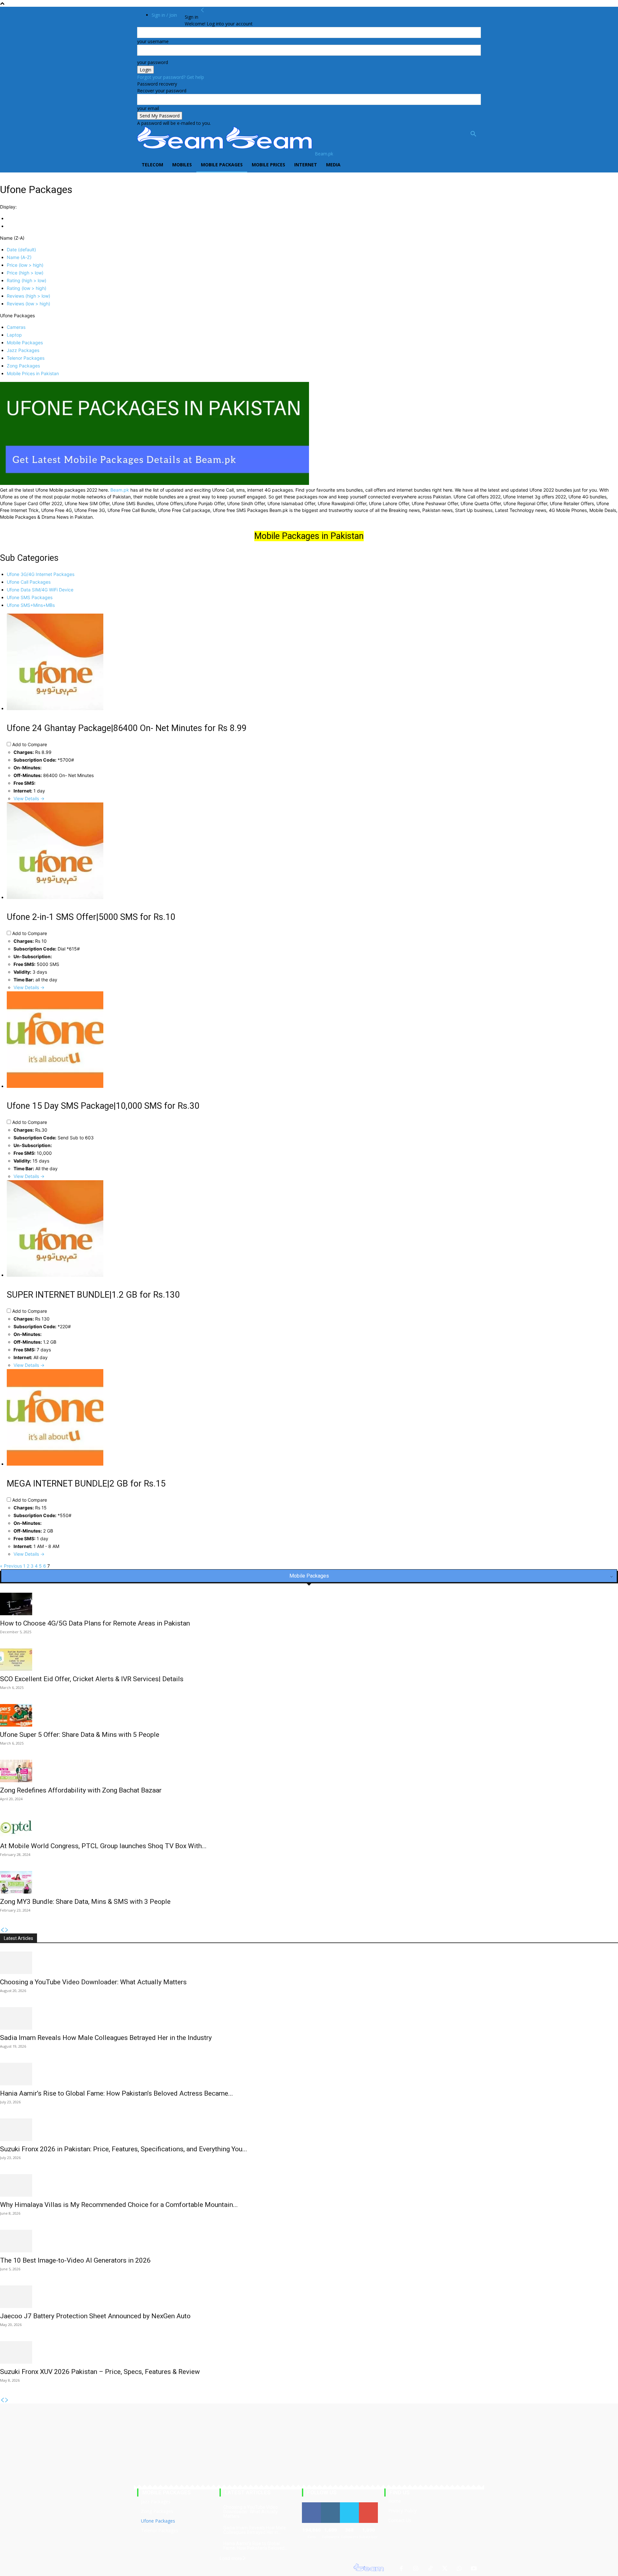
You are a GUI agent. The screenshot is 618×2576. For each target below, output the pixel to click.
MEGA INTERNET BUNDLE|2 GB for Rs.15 (86, 1484)
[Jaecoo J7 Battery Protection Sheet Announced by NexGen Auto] (309, 2297)
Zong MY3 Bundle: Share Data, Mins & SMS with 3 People (85, 1902)
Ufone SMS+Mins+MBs (31, 605)
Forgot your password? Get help (171, 77)
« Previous (11, 1566)
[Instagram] (416, 2569)
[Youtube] (474, 2569)
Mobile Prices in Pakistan (33, 373)
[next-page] (7, 1930)
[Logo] (182, 154)
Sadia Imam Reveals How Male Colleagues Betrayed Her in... (255, 2530)
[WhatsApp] (459, 2569)
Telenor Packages (26, 358)
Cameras (16, 327)
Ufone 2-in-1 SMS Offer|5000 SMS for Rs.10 (91, 917)
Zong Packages (23, 366)
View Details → (29, 798)
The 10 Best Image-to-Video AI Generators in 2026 (75, 2260)
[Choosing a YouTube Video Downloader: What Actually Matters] (309, 1963)
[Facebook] (401, 2569)
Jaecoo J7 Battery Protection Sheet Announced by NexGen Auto (95, 2316)
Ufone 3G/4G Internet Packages (41, 574)
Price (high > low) (25, 273)
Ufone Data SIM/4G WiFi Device (40, 590)
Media (333, 165)
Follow (330, 2505)
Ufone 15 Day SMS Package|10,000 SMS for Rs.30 (103, 1106)
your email (148, 108)
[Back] (202, 10)
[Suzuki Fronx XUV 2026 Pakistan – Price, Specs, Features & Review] (309, 2352)
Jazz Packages (23, 350)
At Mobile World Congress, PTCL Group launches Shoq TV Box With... (103, 1846)
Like (311, 2505)
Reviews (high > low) (28, 296)
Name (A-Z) (19, 257)
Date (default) (21, 250)
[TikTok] (430, 2569)
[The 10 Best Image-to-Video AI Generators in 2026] (309, 2241)
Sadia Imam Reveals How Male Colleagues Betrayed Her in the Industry (106, 2038)
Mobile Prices (268, 165)
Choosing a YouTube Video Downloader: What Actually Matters (93, 1982)
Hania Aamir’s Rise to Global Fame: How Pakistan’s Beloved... (255, 2546)
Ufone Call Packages (29, 582)
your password (153, 62)
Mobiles (182, 165)
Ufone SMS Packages (30, 597)
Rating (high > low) (27, 280)
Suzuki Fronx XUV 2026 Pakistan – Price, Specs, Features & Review (100, 2372)
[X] (445, 2569)
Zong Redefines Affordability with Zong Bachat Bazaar (81, 1790)
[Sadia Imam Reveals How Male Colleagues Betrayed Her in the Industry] (309, 2018)
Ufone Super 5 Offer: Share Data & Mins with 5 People (80, 1735)
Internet (306, 165)
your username (153, 41)
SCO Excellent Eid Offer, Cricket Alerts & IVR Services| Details (92, 1679)
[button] (473, 135)
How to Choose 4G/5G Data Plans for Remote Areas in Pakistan (95, 1623)
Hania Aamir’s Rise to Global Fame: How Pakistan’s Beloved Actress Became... (117, 2093)
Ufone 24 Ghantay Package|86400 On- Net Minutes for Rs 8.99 (127, 728)
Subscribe (369, 2505)
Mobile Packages (222, 165)
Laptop (14, 335)
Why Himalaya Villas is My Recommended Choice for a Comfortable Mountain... (119, 2205)
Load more (231, 2558)
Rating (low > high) (27, 288)
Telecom (152, 165)
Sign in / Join (164, 15)
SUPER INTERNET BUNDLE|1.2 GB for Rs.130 (93, 1295)
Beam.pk (120, 490)
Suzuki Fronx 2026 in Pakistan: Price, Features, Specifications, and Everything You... (124, 2149)
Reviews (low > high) (28, 304)
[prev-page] (2, 1930)
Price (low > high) (25, 265)
